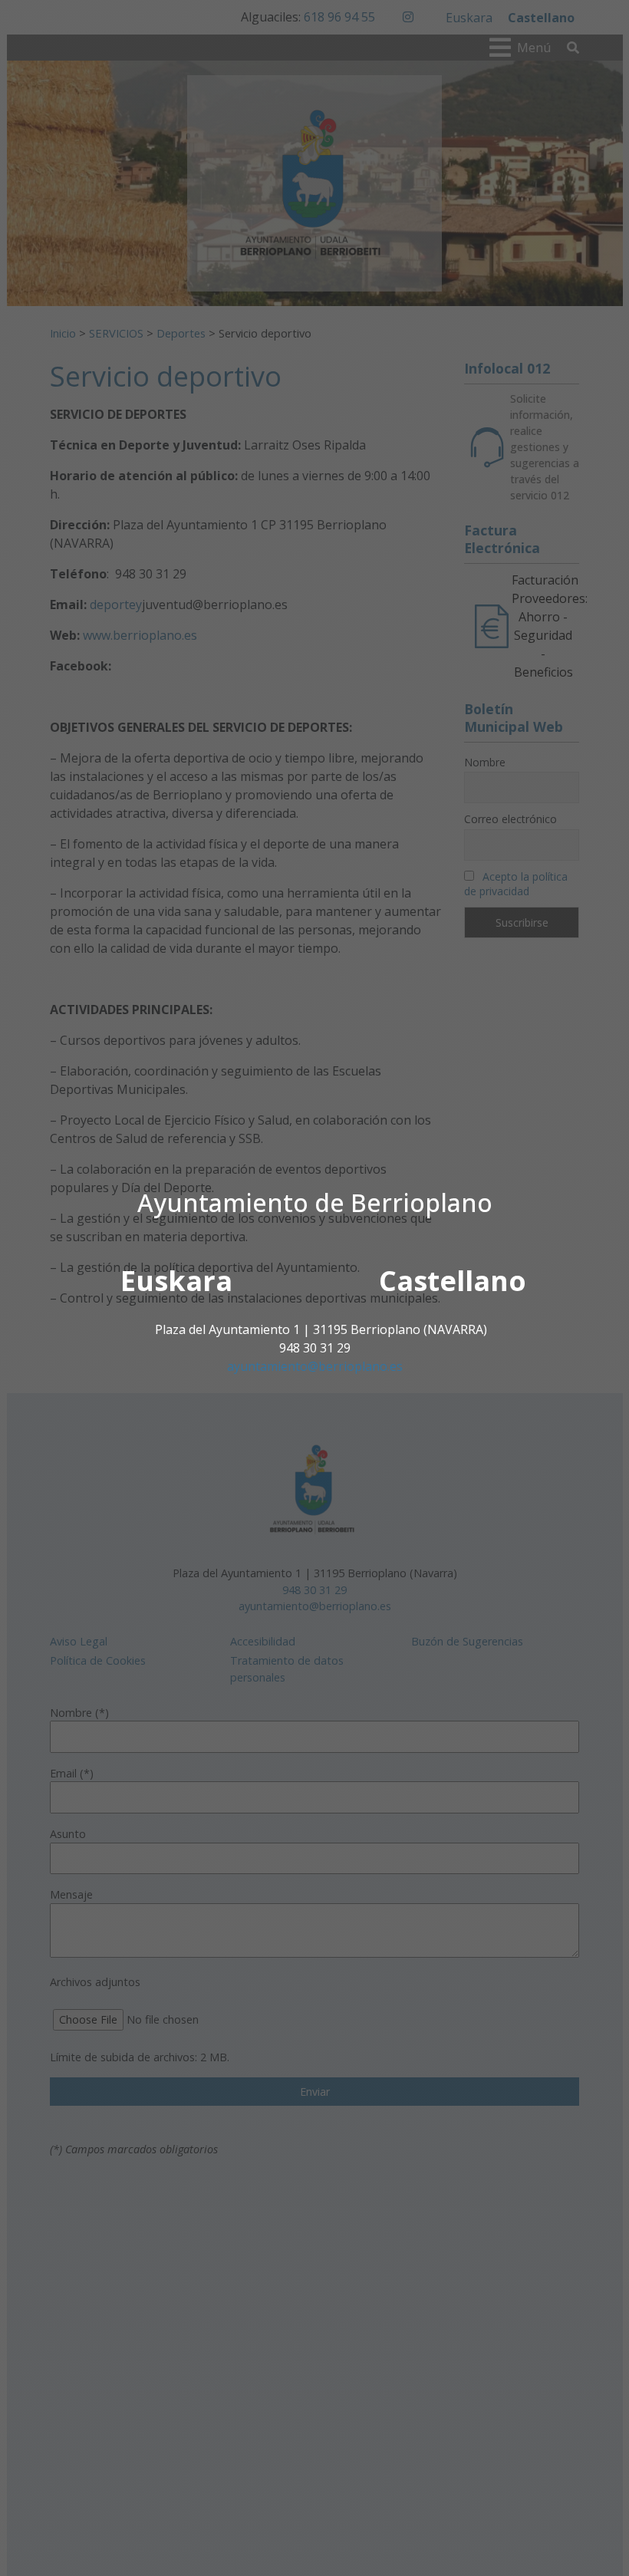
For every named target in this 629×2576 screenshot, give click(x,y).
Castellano (453, 1281)
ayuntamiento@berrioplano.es (315, 1366)
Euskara (176, 1281)
